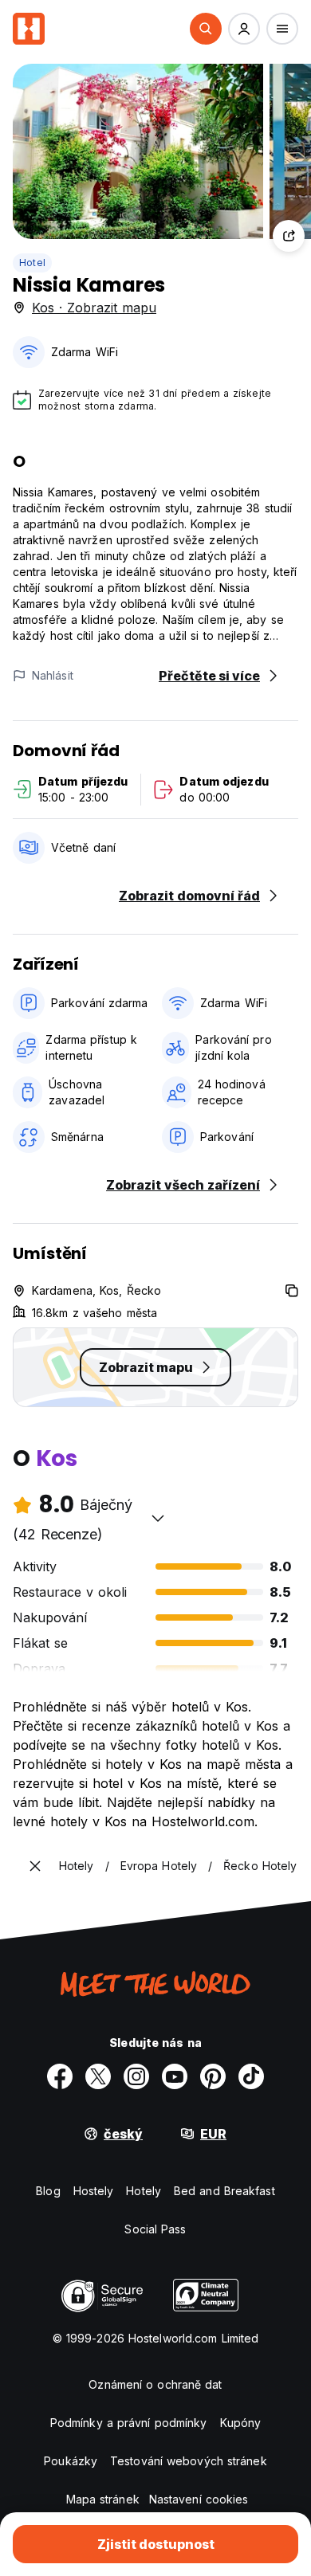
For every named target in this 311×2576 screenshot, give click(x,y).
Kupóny (241, 2423)
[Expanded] (35, 1866)
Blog (48, 2191)
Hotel (32, 263)
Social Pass (155, 2229)
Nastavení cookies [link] (199, 2499)
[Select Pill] (206, 29)
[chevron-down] (158, 1518)
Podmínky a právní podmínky (129, 2423)
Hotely (144, 2191)
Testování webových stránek (189, 2461)
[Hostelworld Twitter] (98, 2076)
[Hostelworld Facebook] (60, 2076)
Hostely (94, 2191)
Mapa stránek (103, 2499)
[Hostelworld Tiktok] (251, 2076)
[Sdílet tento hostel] (289, 236)
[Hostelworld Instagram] (136, 2076)
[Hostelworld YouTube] (175, 2076)
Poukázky (71, 2461)
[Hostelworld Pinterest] (213, 2076)
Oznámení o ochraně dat (155, 2384)
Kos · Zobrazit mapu (94, 308)
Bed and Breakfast (224, 2191)
